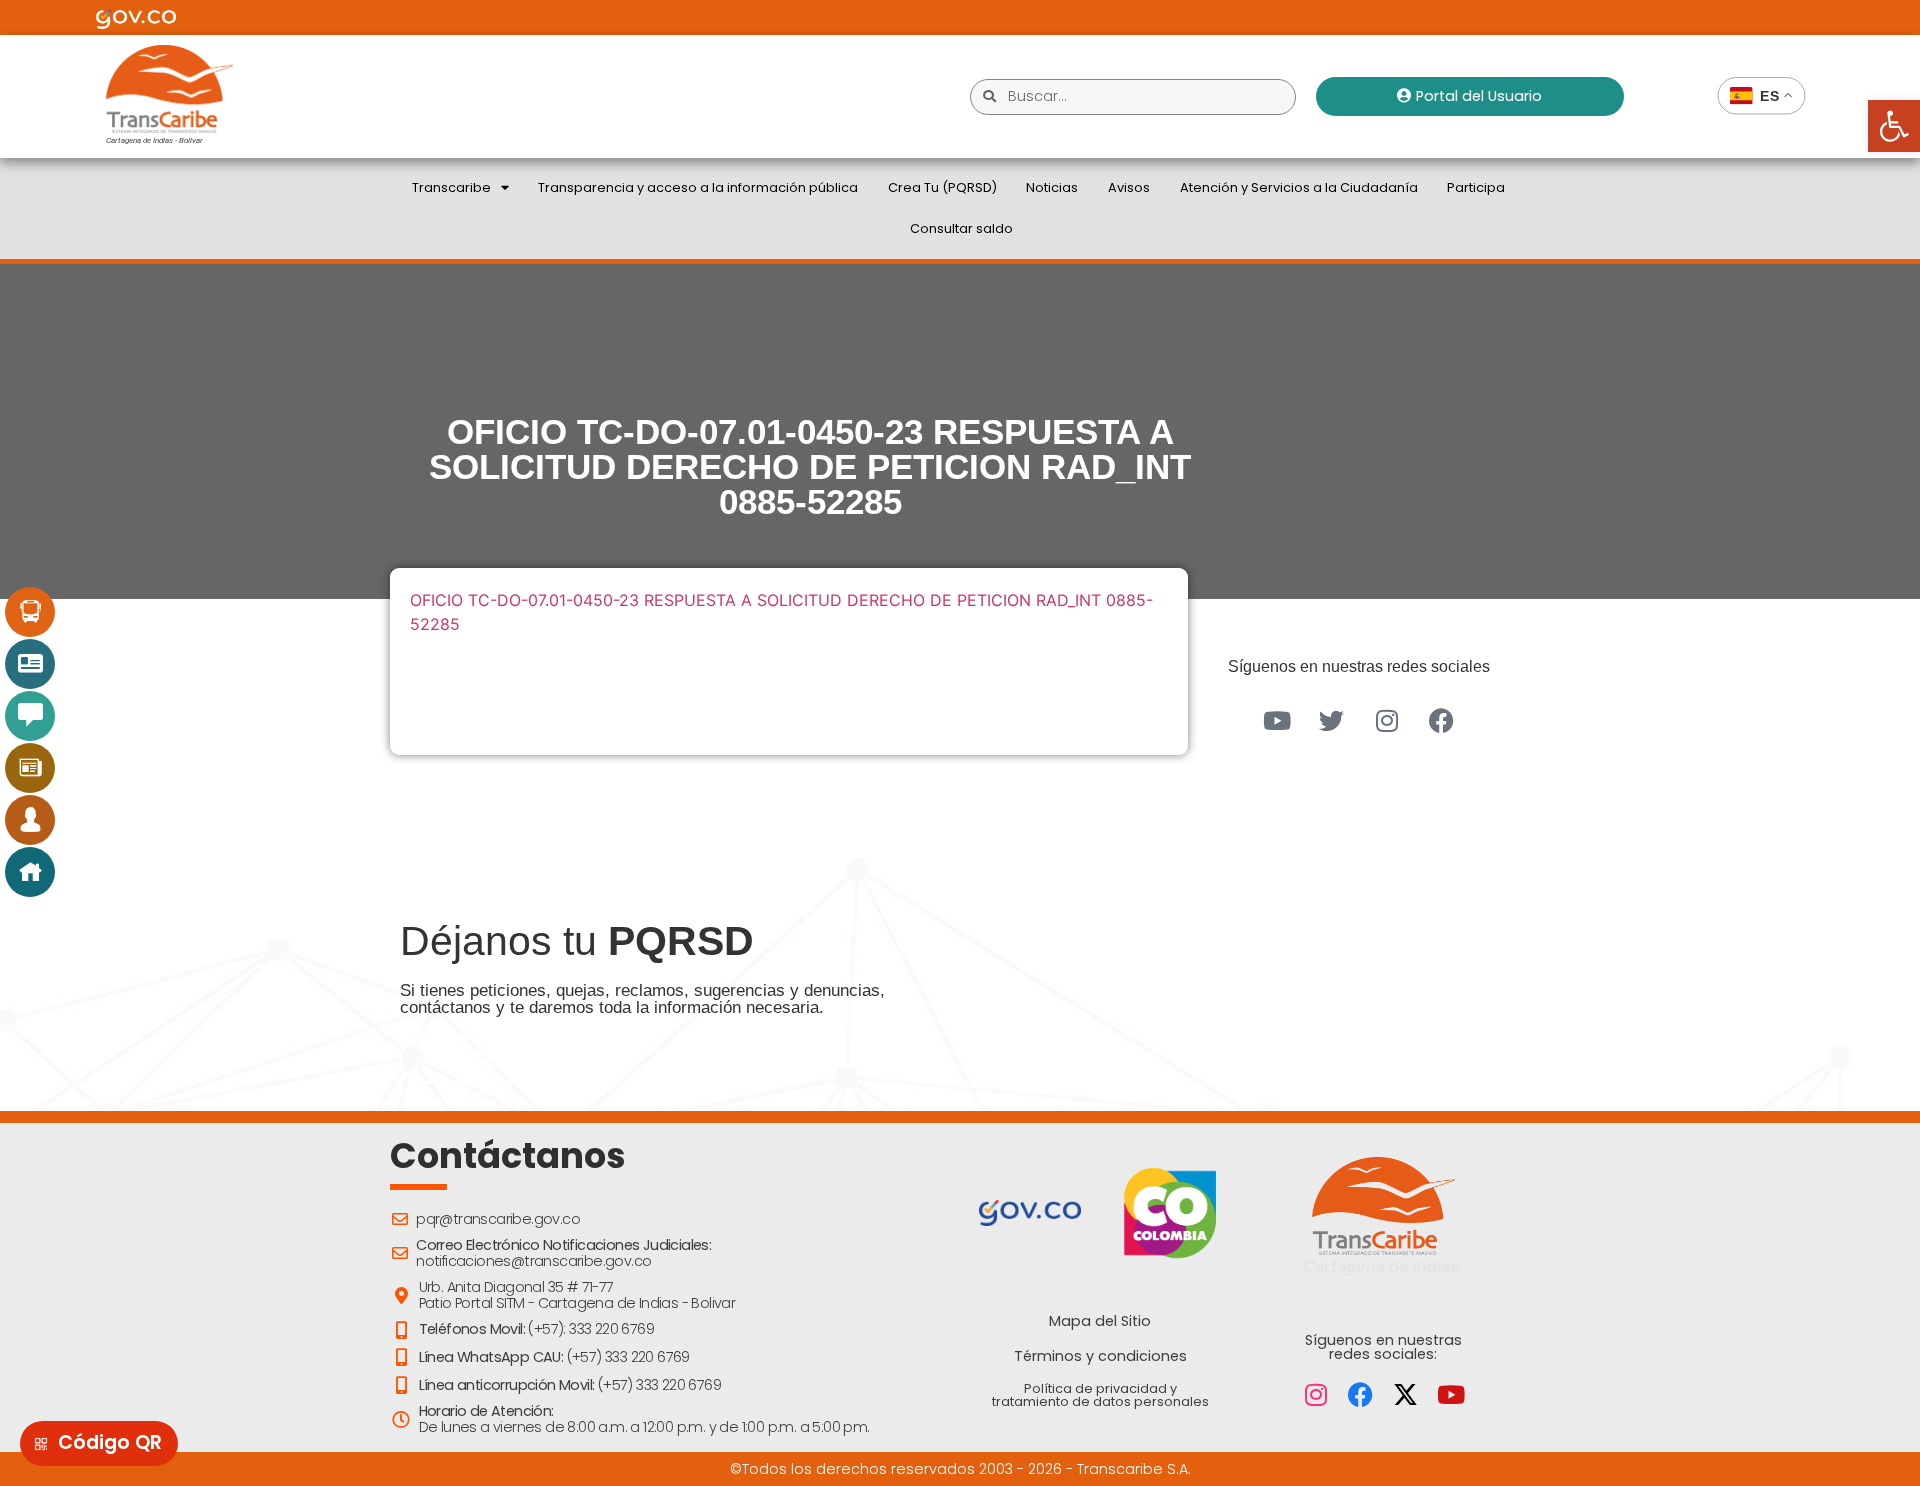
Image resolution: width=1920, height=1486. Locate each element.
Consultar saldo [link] (961, 228)
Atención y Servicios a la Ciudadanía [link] (1299, 187)
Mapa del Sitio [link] (1100, 1321)
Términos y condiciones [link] (1100, 1356)
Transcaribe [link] (451, 187)
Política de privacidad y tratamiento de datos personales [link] (1100, 1395)
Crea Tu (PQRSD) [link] (942, 187)
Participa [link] (1476, 187)
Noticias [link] (1052, 187)
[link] (1894, 126)
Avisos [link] (1129, 187)
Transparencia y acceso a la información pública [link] (698, 187)
